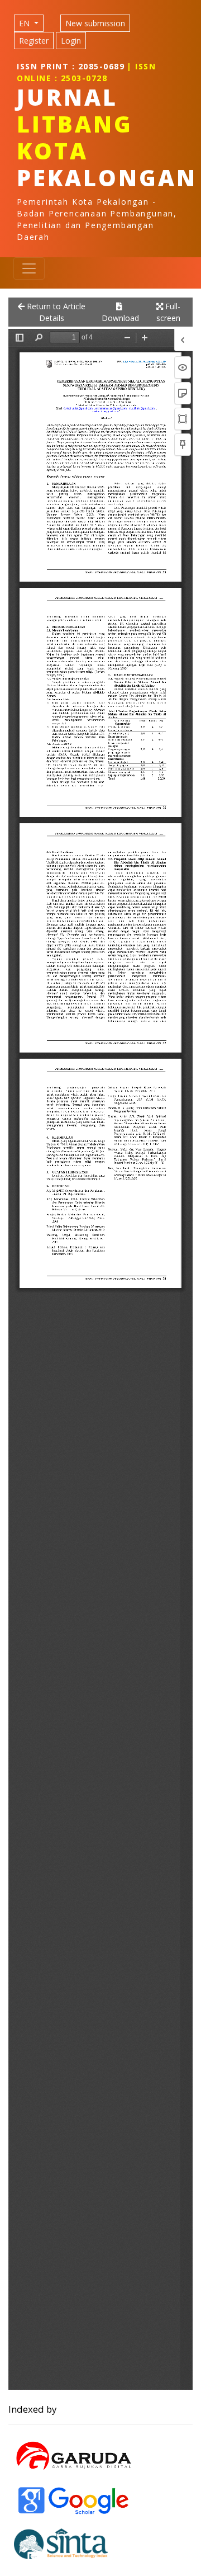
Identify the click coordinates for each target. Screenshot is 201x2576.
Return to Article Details (55, 312)
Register (34, 41)
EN (25, 23)
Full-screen (168, 312)
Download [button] (119, 318)
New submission (95, 23)
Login (71, 41)
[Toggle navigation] (29, 268)
